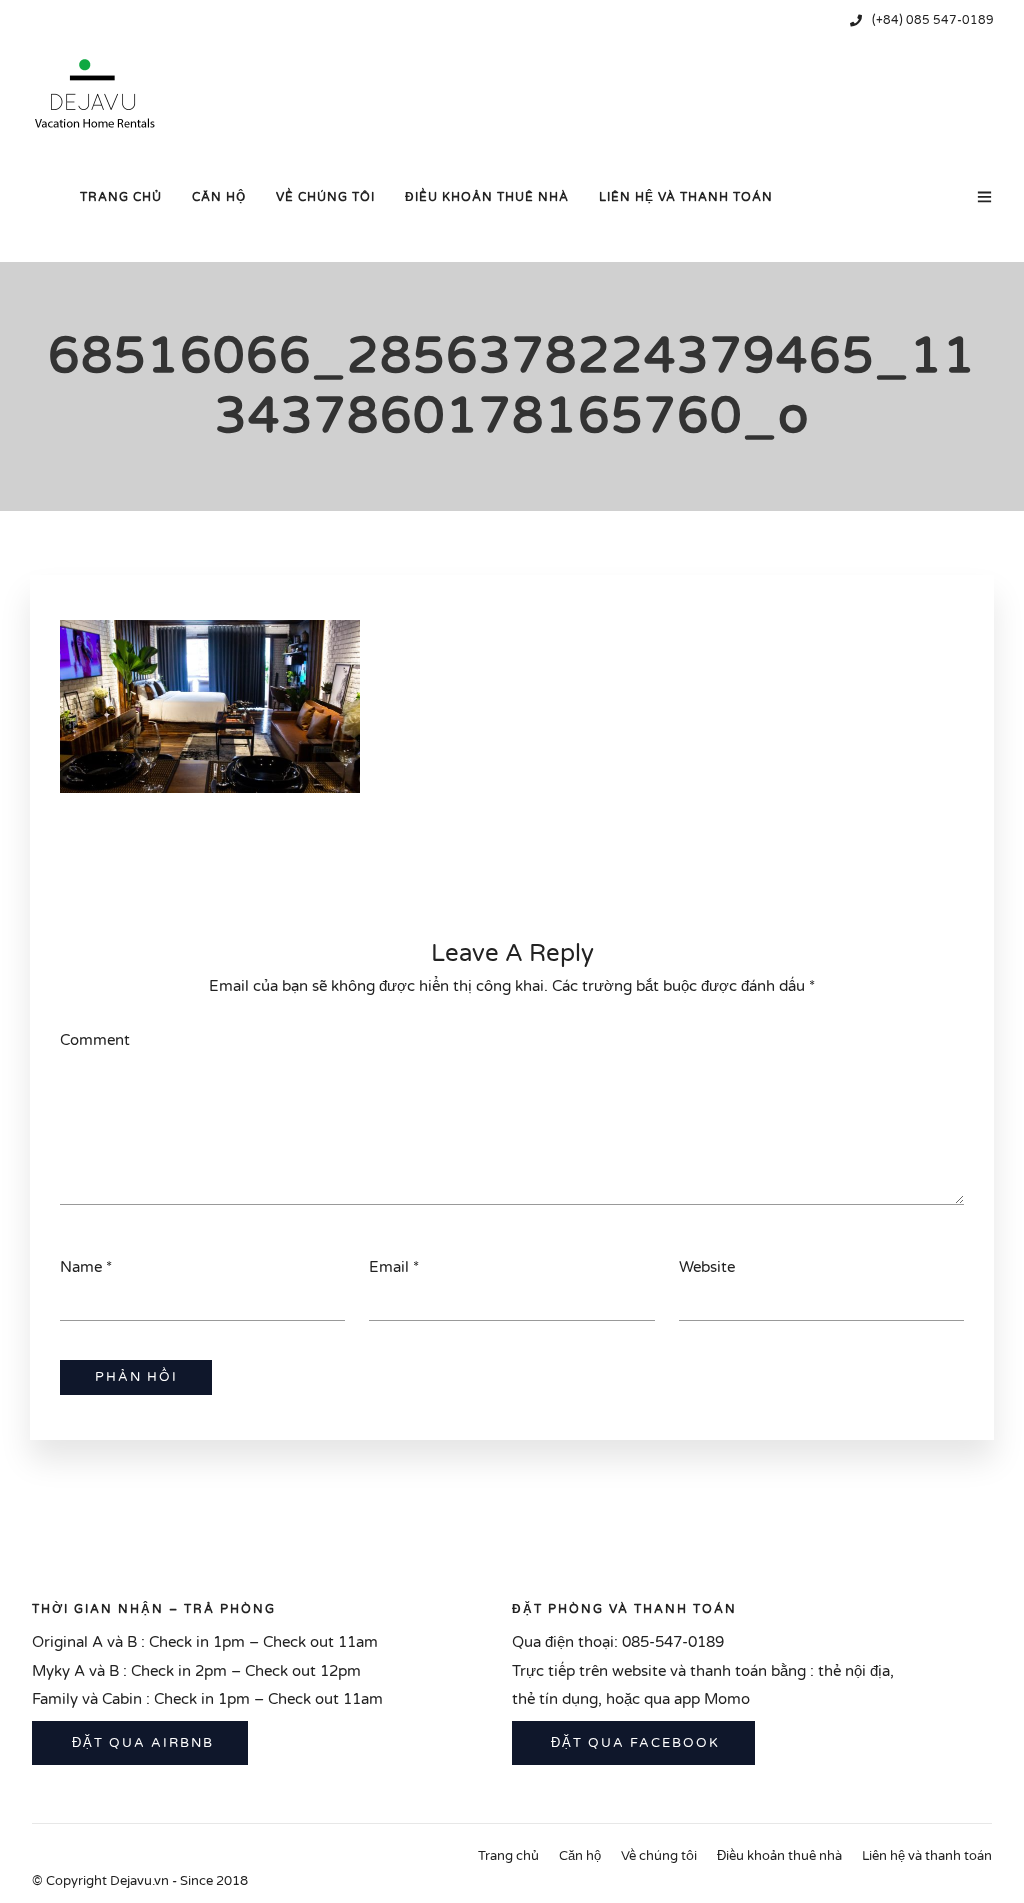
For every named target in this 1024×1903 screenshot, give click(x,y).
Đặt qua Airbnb (140, 1743)
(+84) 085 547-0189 (933, 20)
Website (707, 1267)
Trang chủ (121, 197)
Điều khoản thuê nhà (487, 197)
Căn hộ (219, 197)
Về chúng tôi (325, 197)
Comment (95, 1040)
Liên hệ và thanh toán (686, 197)
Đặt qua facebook (633, 1743)
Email (389, 1267)
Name (81, 1267)
